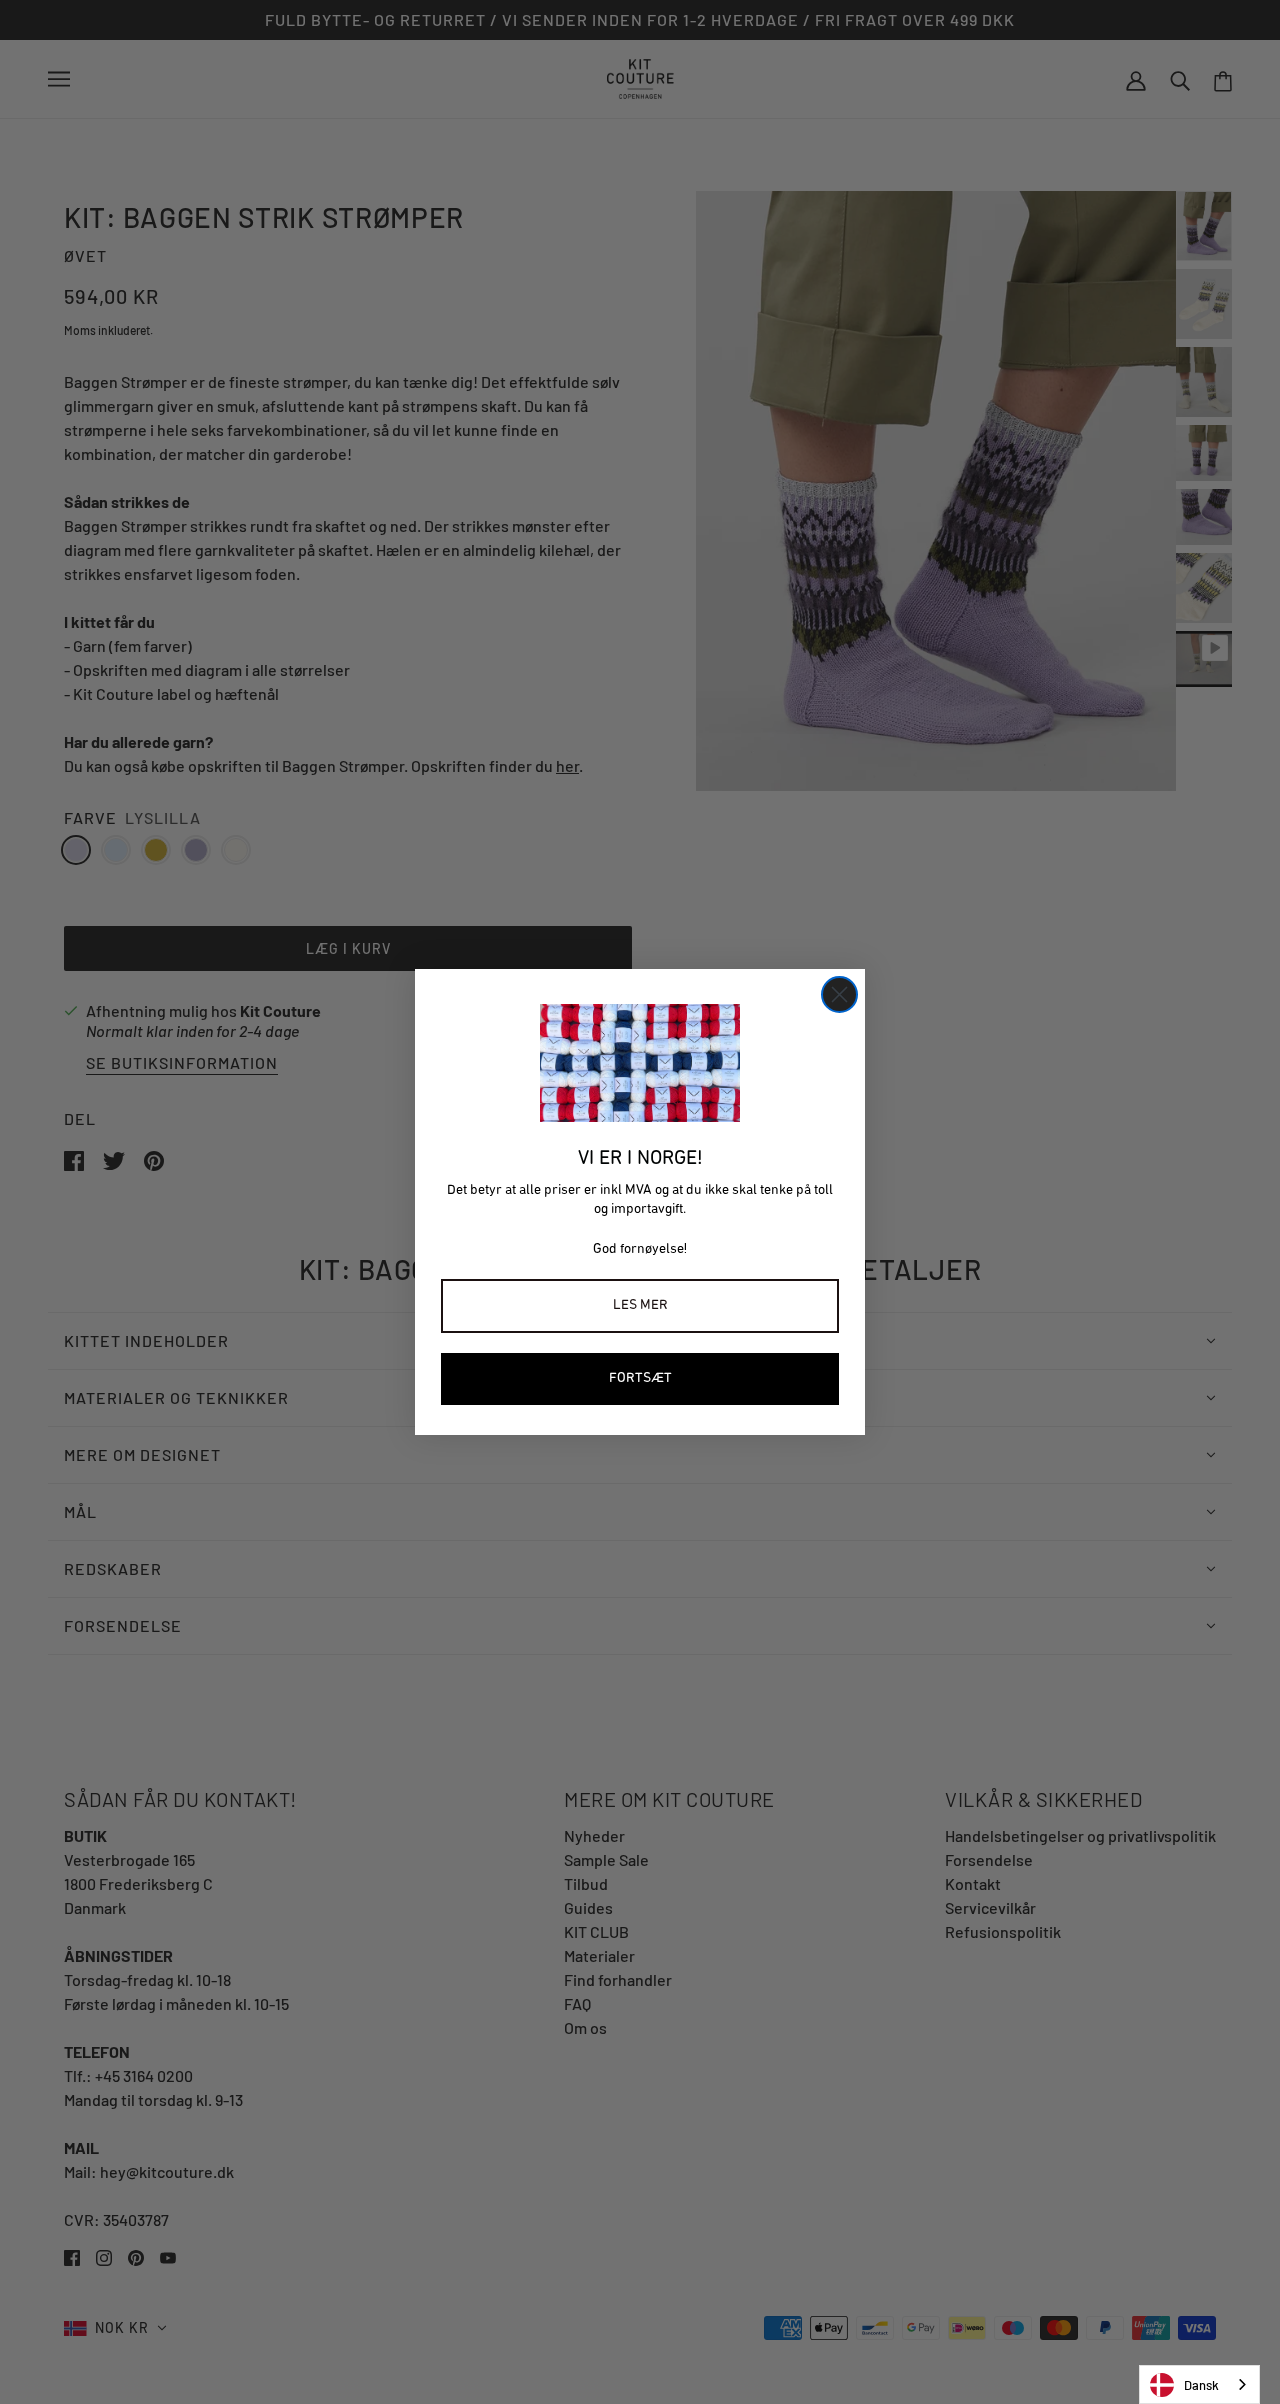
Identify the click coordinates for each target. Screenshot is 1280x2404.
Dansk (1201, 2385)
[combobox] (1199, 2384)
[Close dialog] (839, 994)
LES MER (640, 1305)
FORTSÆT (640, 1378)
